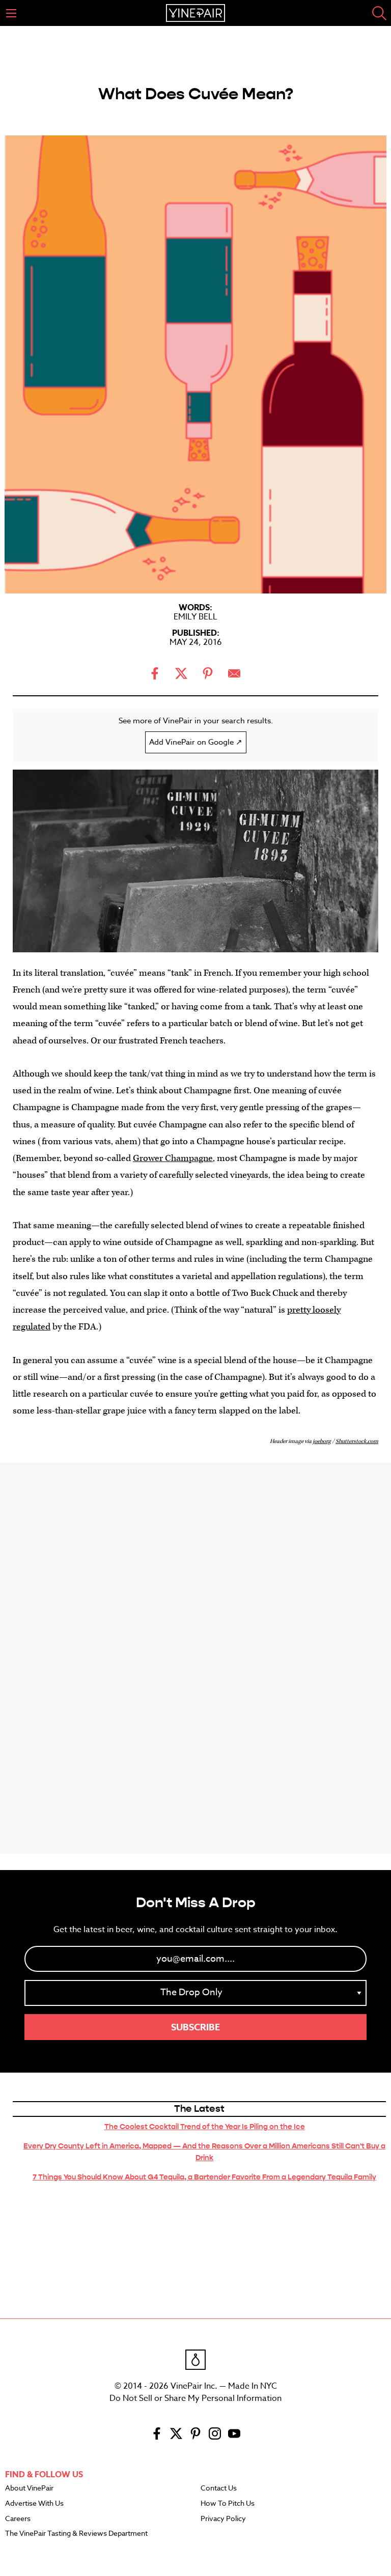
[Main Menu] (11, 13)
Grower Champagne (173, 1158)
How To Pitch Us (228, 2504)
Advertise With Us (34, 2504)
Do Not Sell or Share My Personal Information (195, 2398)
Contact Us (219, 2488)
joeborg (322, 1441)
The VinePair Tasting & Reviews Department (76, 2534)
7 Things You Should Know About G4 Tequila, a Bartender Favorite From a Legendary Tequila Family (204, 2177)
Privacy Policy (223, 2519)
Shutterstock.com (357, 1441)
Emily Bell (195, 617)
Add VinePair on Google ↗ (196, 742)
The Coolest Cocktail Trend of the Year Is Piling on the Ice (205, 2127)
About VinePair (29, 2488)
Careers (18, 2519)
